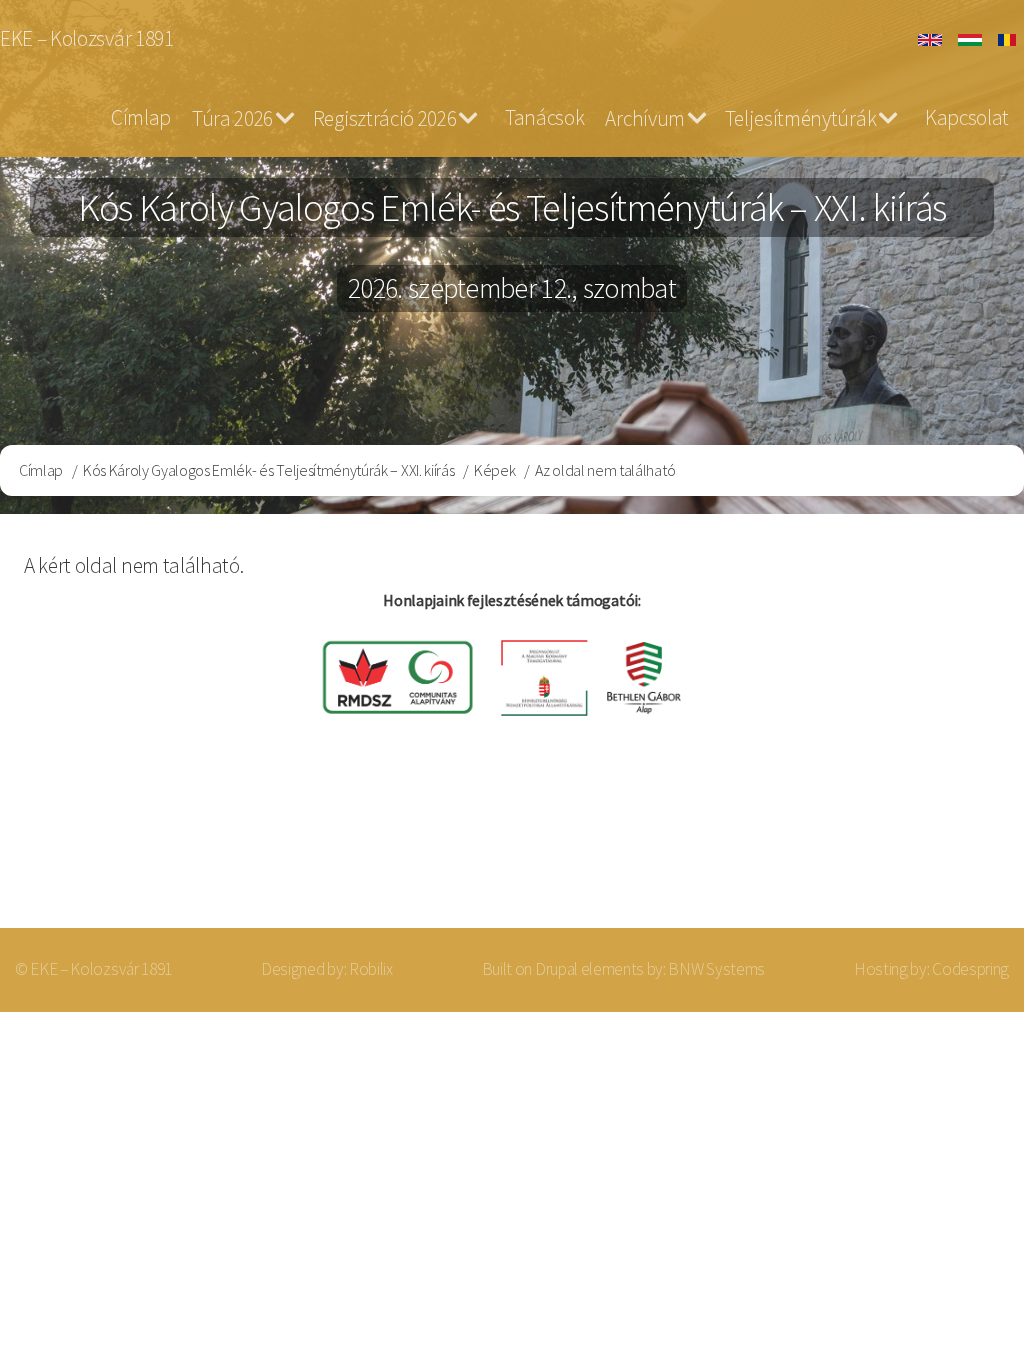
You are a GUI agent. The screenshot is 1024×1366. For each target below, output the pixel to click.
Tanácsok (544, 117)
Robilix (371, 969)
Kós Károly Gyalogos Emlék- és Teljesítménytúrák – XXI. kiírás (268, 470)
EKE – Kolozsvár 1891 (87, 38)
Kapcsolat (967, 117)
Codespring (970, 969)
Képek (494, 470)
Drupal (556, 969)
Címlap (141, 117)
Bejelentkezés (920, 848)
